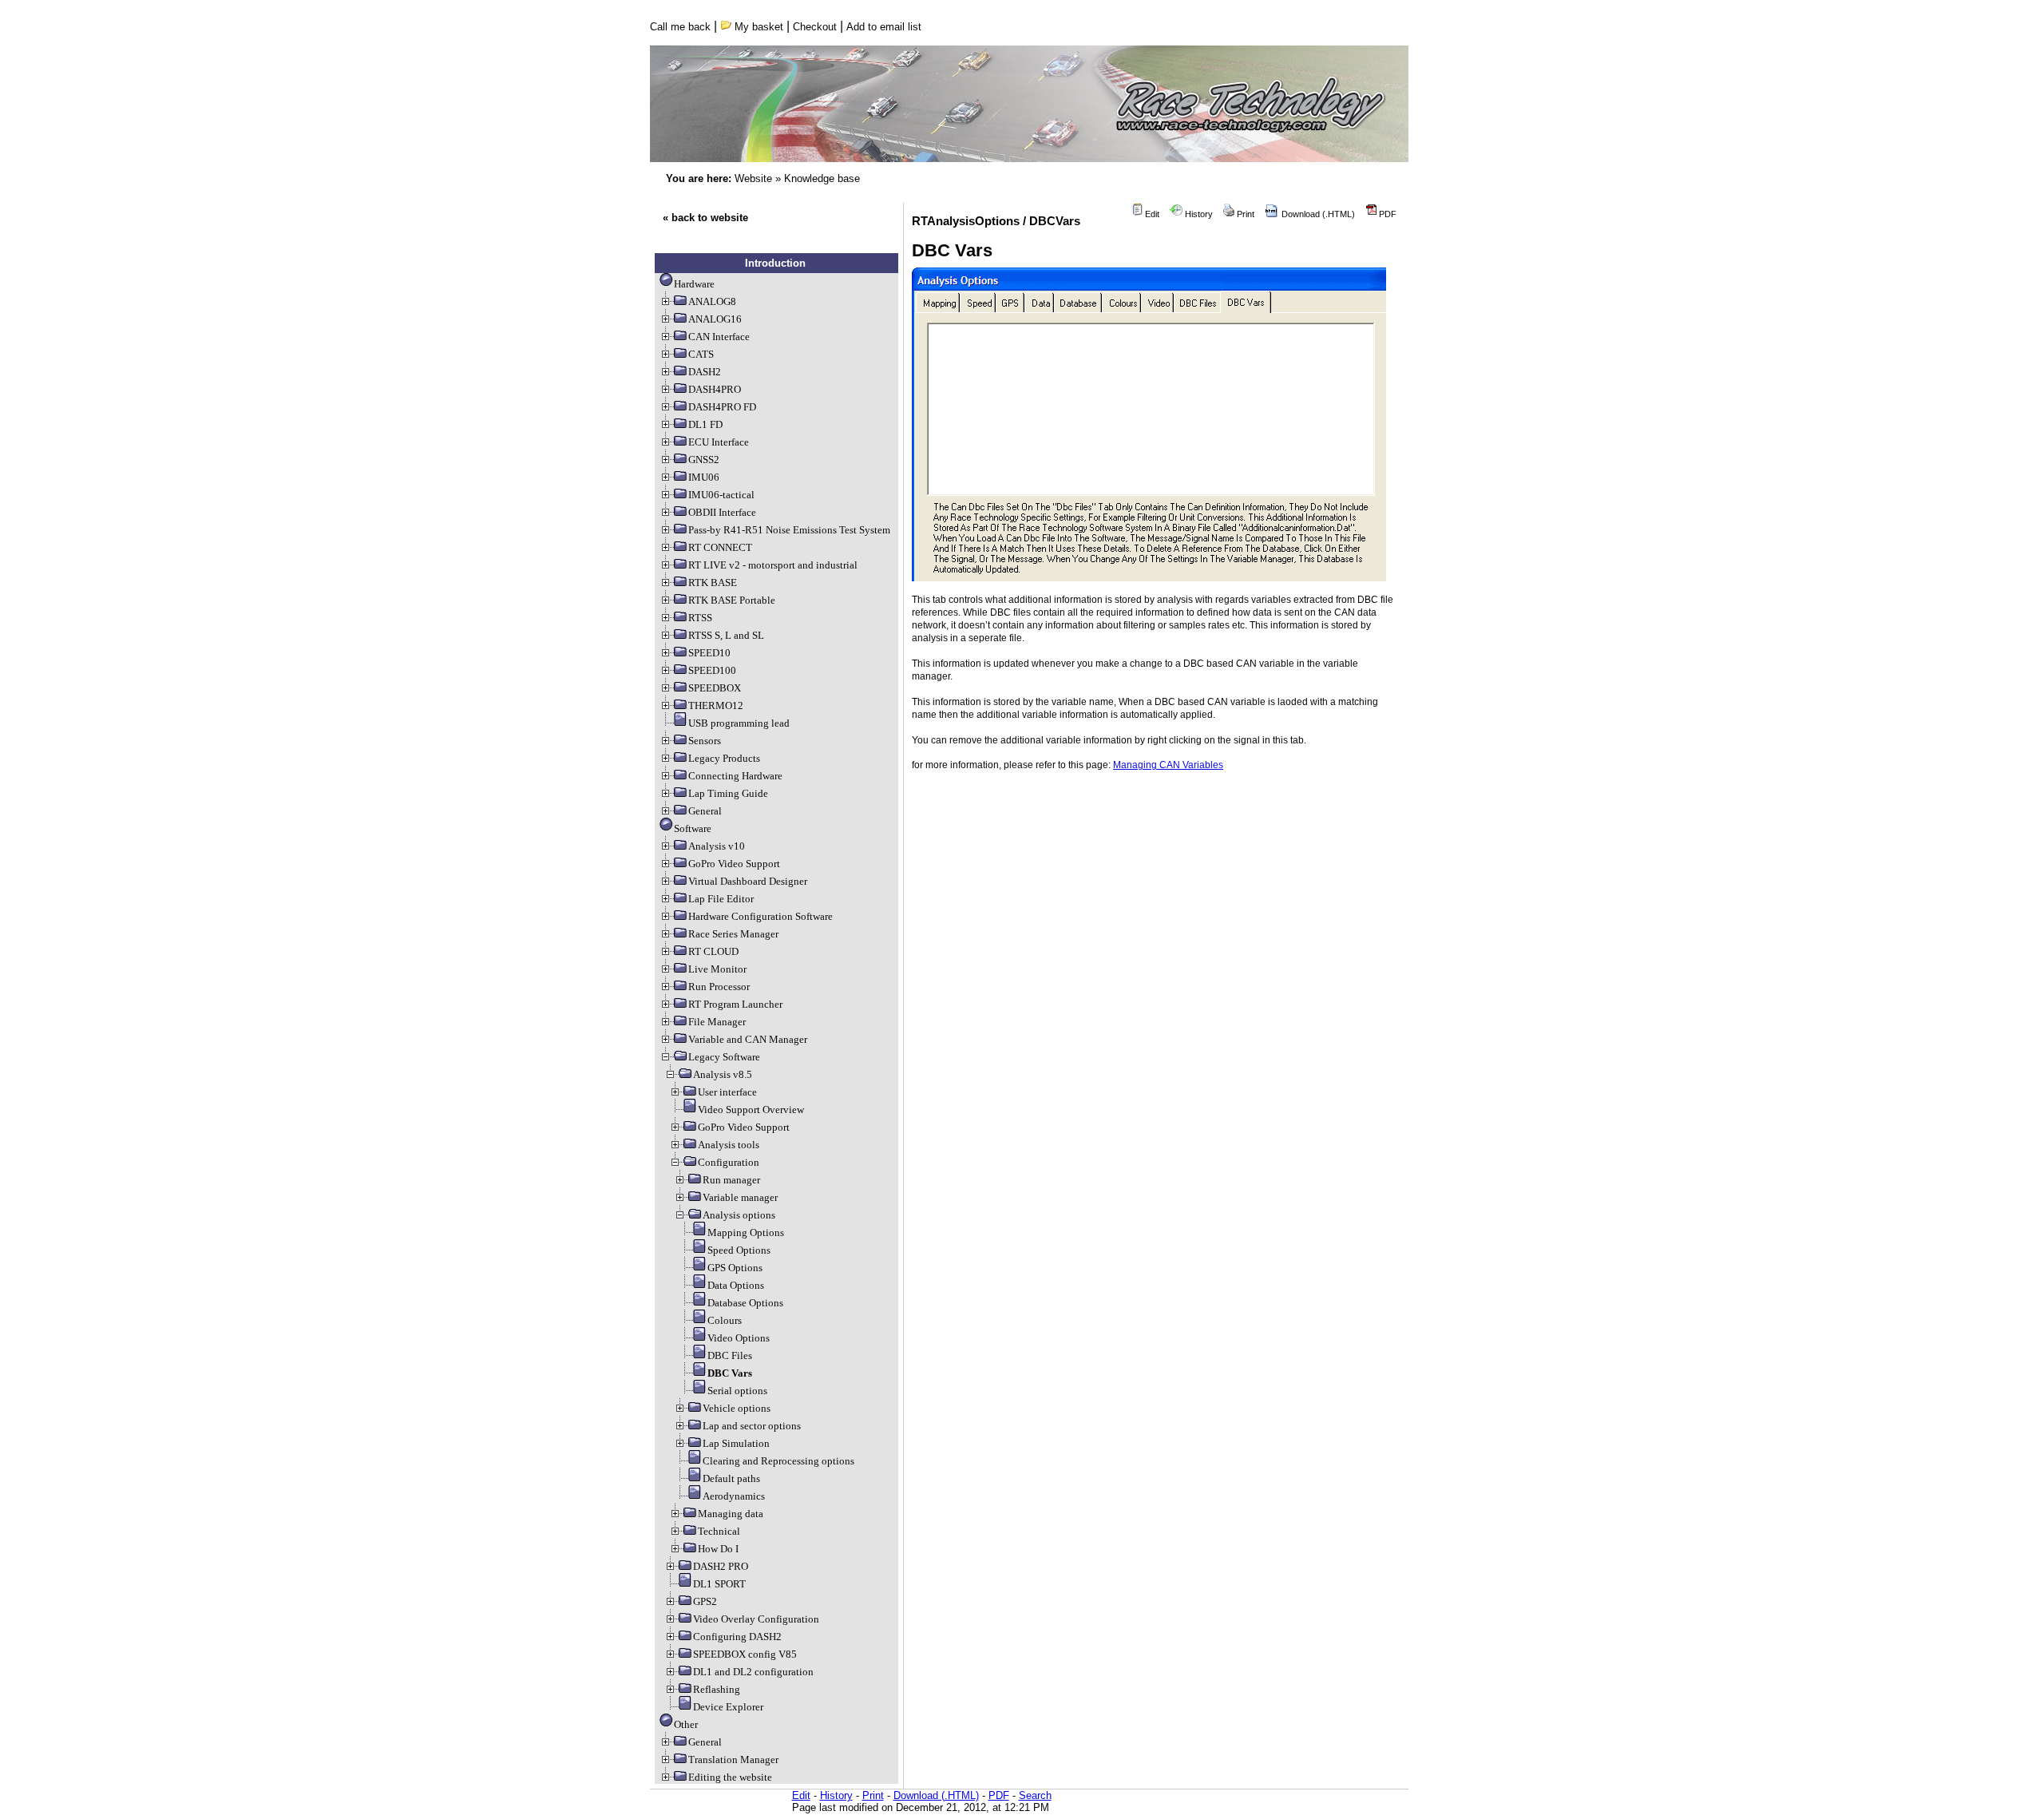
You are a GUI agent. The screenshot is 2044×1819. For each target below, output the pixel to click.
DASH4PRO (715, 389)
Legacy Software (724, 1057)
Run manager (731, 1180)
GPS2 (705, 1601)
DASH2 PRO (721, 1566)
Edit (1151, 214)
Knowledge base (822, 178)
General (705, 811)
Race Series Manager (733, 934)
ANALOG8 (712, 301)
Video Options (739, 1338)
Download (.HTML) (1317, 214)
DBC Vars (730, 1373)
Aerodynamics (734, 1496)
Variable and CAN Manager (748, 1039)
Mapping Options (746, 1232)
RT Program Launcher (735, 1004)
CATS (701, 354)
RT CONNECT (720, 547)
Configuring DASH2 (737, 1637)
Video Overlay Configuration (756, 1619)
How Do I (718, 1549)
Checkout (815, 27)
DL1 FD (705, 424)
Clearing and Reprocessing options (778, 1461)
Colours (725, 1320)
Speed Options (739, 1250)
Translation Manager (733, 1760)
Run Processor (719, 987)
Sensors (705, 741)
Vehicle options (737, 1408)
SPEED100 (712, 670)
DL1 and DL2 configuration (753, 1672)
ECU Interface (719, 442)
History (1198, 214)
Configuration (729, 1162)
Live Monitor (717, 969)
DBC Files (730, 1355)
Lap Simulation (736, 1443)
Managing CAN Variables (1168, 765)
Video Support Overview (751, 1110)
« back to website (705, 218)
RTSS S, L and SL (726, 635)
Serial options (737, 1391)
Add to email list (884, 27)
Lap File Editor (721, 899)
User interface (727, 1092)
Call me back (680, 27)
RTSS (700, 618)
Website (753, 178)
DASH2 (705, 372)
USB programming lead (739, 723)
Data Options (736, 1285)
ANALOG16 (715, 319)
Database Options (745, 1303)
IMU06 (704, 477)
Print (1244, 214)
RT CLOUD (713, 951)
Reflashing (717, 1689)
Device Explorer (728, 1707)
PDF (1386, 214)
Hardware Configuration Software (761, 916)
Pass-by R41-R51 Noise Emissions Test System (789, 530)
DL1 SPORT (719, 1584)
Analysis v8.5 (723, 1074)
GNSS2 (704, 460)
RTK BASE (713, 583)
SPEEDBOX (715, 688)
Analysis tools (729, 1145)
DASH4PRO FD (722, 407)
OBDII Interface (722, 512)
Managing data (731, 1514)
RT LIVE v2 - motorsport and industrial (773, 565)
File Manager (717, 1022)
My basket (757, 27)
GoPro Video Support (734, 864)
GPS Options (735, 1268)
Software (693, 828)
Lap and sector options (752, 1426)
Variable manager (740, 1197)
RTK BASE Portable (732, 600)
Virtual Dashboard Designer (748, 881)
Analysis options (739, 1215)
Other (686, 1724)
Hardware (694, 284)
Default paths (731, 1478)
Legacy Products (724, 758)
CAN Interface (719, 337)
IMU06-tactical (721, 495)
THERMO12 (716, 705)
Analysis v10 (717, 846)
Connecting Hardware (735, 776)
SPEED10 (709, 653)
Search (1035, 1795)
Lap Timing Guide (728, 793)
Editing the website (730, 1777)
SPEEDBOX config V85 (745, 1654)
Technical (719, 1531)
